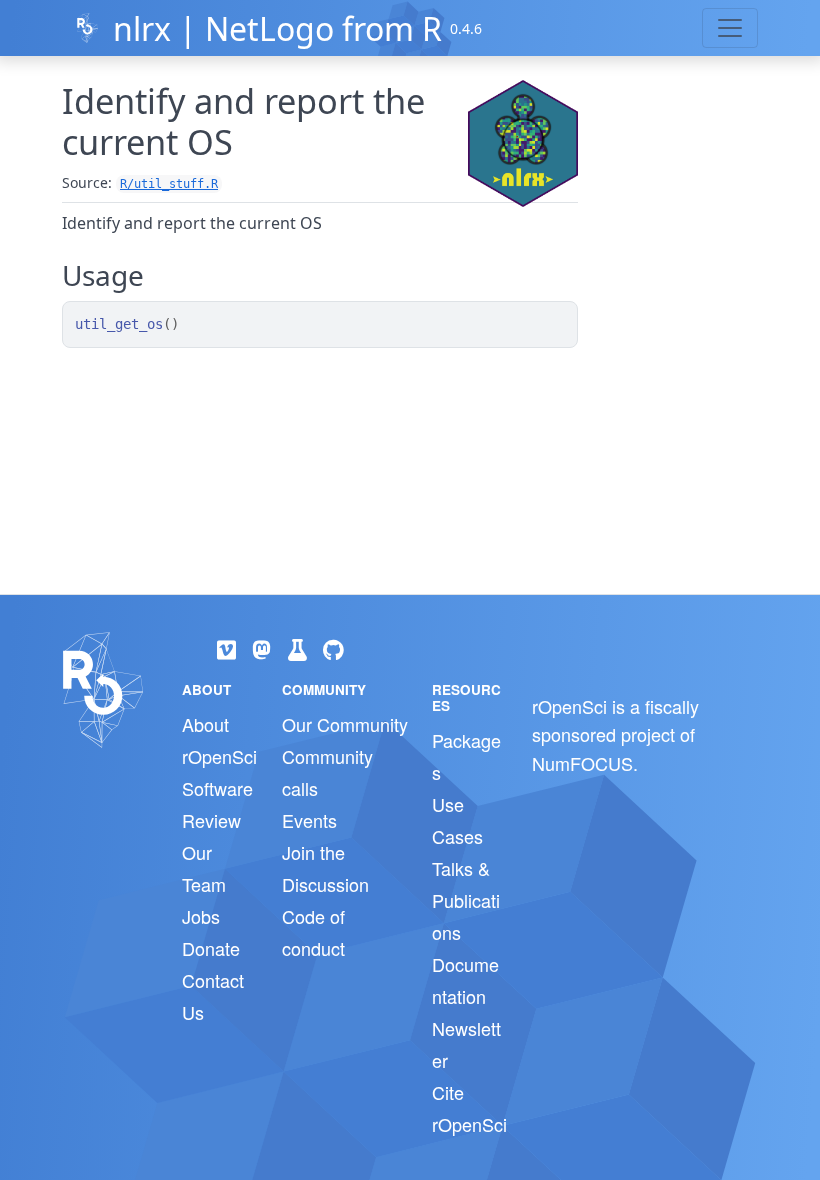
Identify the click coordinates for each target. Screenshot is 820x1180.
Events (309, 820)
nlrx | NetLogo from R (277, 28)
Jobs (201, 916)
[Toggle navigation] (730, 28)
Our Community (345, 724)
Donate (211, 948)
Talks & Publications (466, 900)
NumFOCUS (582, 763)
